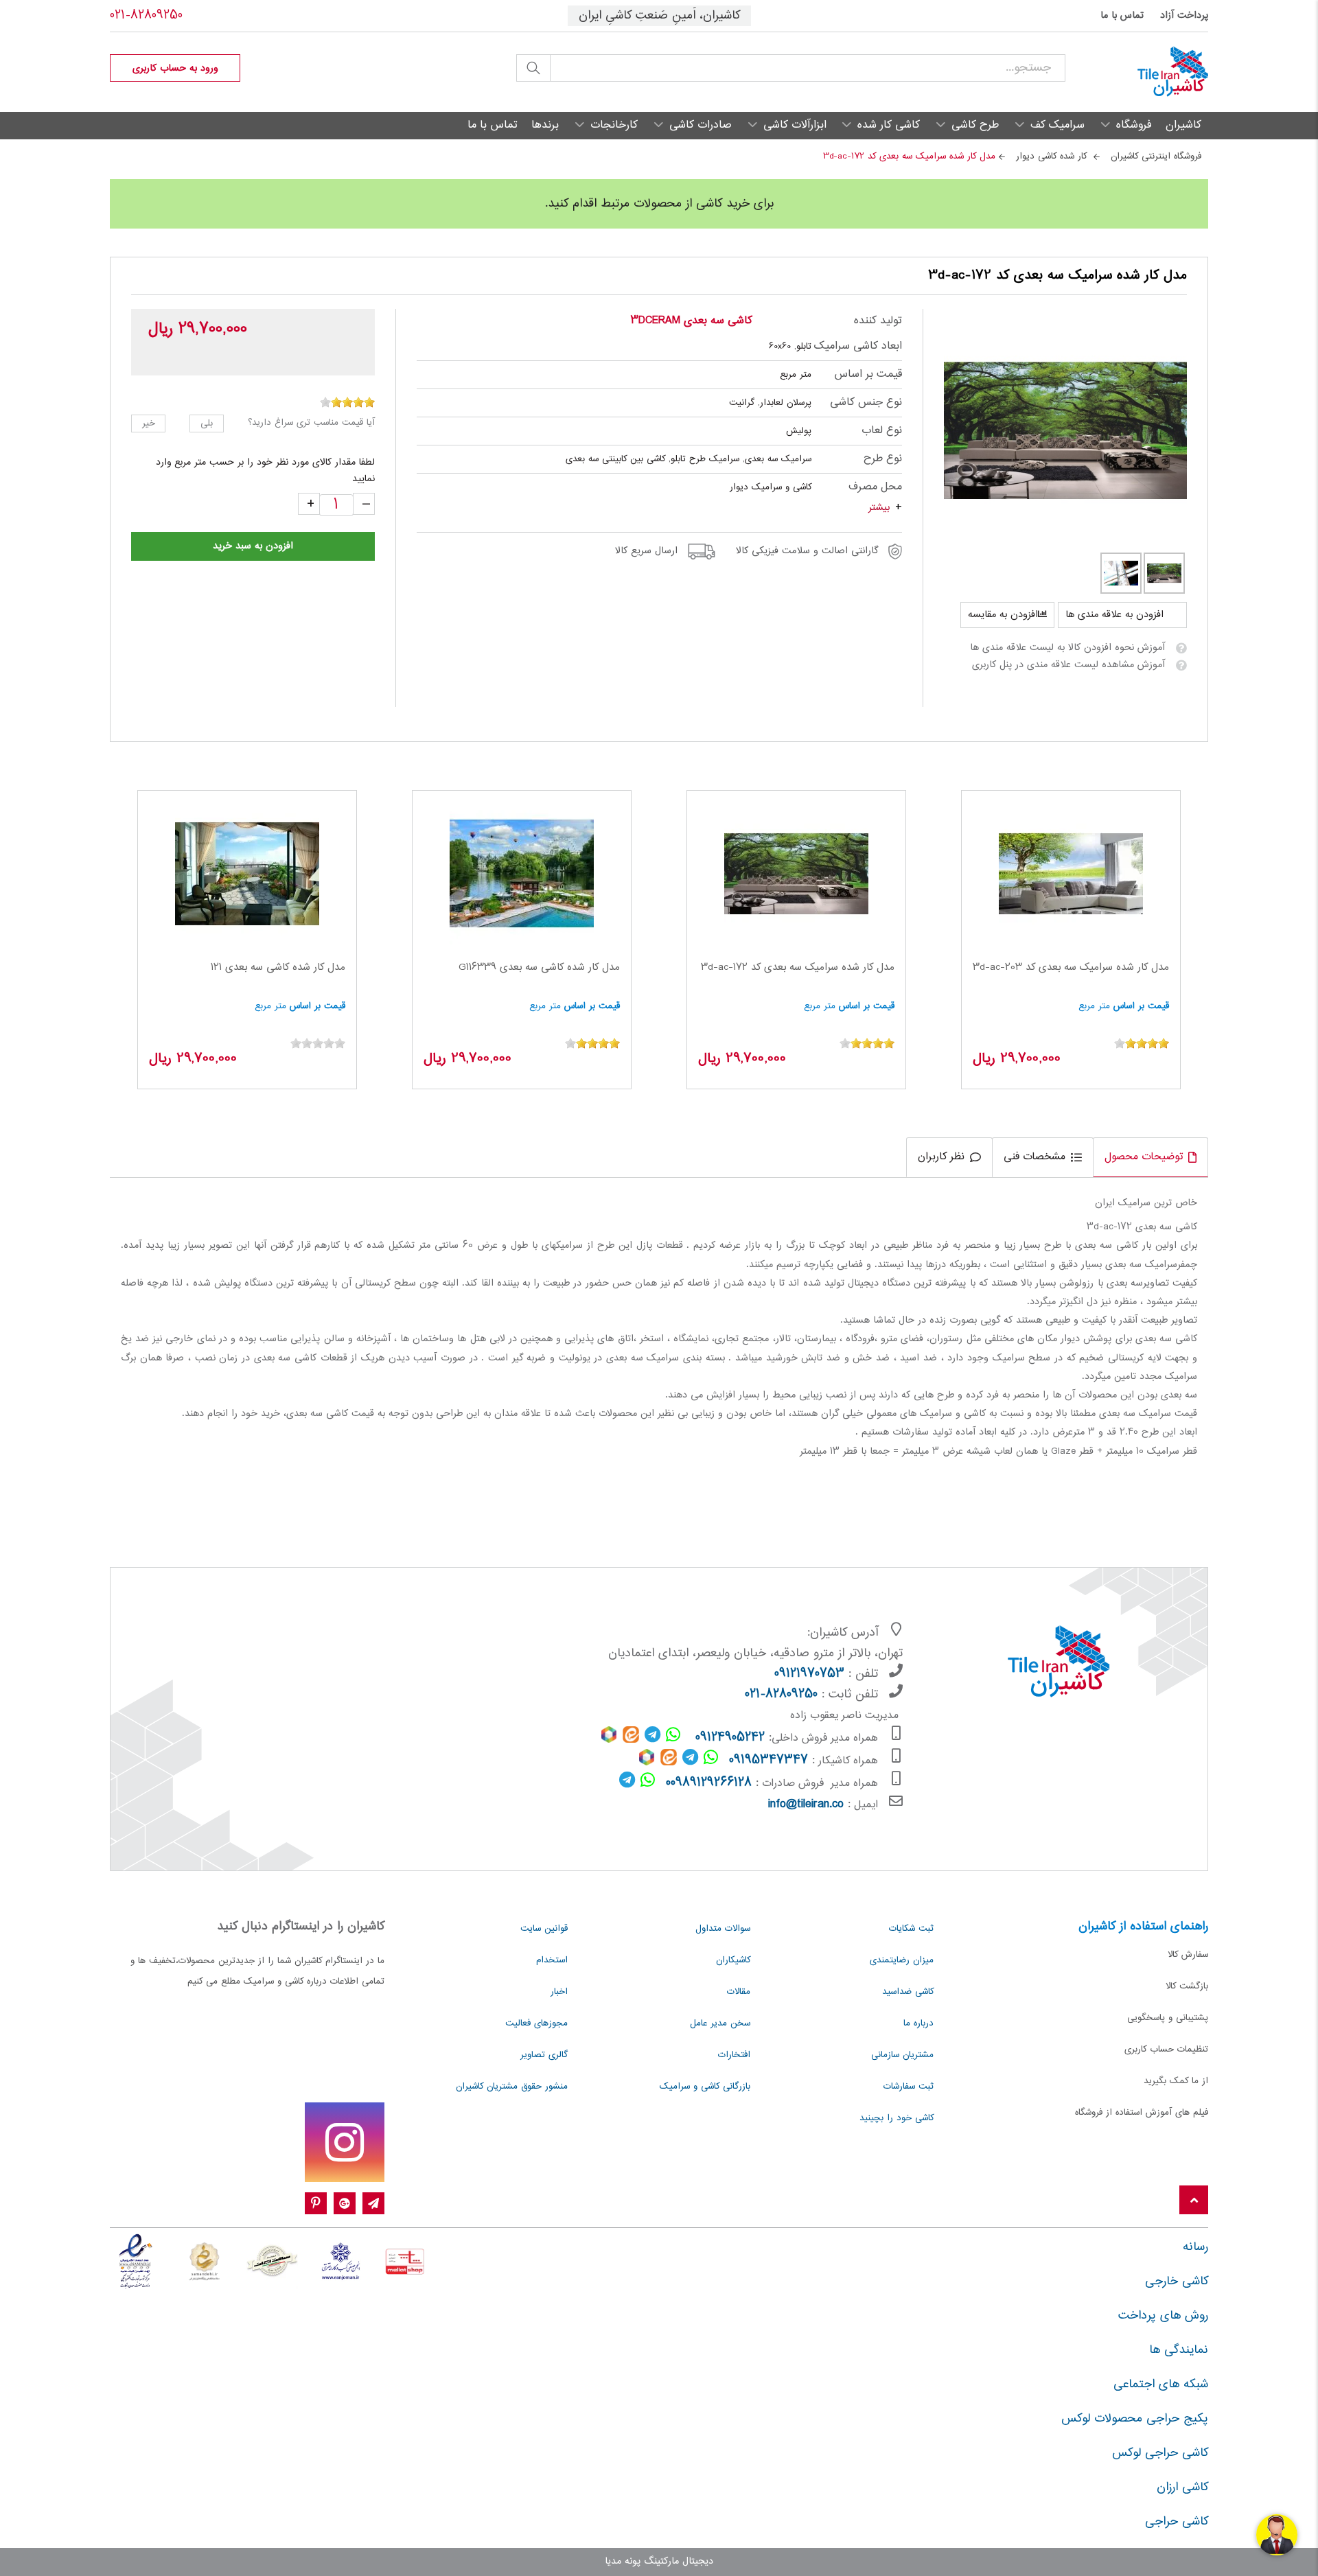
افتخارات (734, 2055)
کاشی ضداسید (908, 1992)
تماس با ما (1122, 16)
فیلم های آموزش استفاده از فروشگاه (1142, 2113)
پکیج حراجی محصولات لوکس (1135, 2419)
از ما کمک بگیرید (1176, 2081)
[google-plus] (345, 2204)
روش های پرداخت (1163, 2316)
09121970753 (809, 1674)
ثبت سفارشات (909, 2087)
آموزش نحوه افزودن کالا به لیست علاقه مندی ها (1067, 648)
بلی (207, 423)
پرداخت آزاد (1184, 16)
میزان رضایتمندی (902, 1960)
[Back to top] (1194, 2201)
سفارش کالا (1188, 1955)
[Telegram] (373, 2204)
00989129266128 (709, 1783)
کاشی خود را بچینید (897, 2118)
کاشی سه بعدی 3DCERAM (691, 321)
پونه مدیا (623, 2562)
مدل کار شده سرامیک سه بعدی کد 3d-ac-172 (798, 968)
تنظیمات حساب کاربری (1166, 2050)
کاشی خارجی (1177, 2282)
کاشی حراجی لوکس (1160, 2453)
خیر (149, 423)
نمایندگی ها (1179, 2350)
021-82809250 (146, 16)
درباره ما (918, 2023)
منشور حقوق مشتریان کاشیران (512, 2087)
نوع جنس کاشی (866, 403)
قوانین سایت (544, 1929)
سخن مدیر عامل (720, 2023)
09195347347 (768, 1761)
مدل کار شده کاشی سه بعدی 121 (278, 968)
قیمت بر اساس (868, 374)
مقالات (739, 1992)
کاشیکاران (733, 1960)
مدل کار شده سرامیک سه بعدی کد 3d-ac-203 (1071, 968)
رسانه (1195, 2247)
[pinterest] (316, 2204)
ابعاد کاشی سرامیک (858, 346)
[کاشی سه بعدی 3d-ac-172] (1066, 430)
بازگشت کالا (1187, 1986)
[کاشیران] (1137, 72)
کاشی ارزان (1182, 2487)
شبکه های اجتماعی (1161, 2384)
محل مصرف (875, 487)
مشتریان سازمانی (902, 2055)
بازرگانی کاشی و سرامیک (705, 2087)
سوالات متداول (723, 1929)
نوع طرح (882, 459)
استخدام (552, 1960)
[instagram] (345, 2142)
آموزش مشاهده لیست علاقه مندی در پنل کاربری (1068, 665)
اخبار (559, 1992)
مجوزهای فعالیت (536, 2023)
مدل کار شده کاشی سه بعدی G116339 (539, 968)
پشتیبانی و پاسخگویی (1168, 2018)
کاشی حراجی (1177, 2522)
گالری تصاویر (544, 2055)
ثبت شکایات (911, 1929)
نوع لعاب (881, 431)
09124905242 (730, 1738)
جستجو (533, 68)
